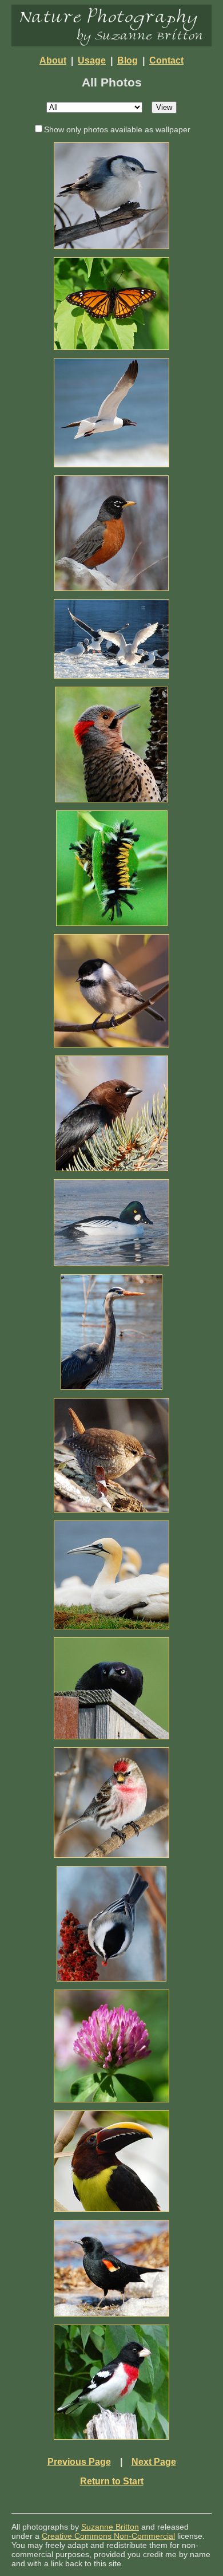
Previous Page (79, 2462)
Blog (128, 60)
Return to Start (112, 2481)
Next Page (154, 2462)
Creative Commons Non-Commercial (108, 2536)
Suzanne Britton (110, 2527)
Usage (92, 60)
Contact (166, 60)
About (53, 60)
